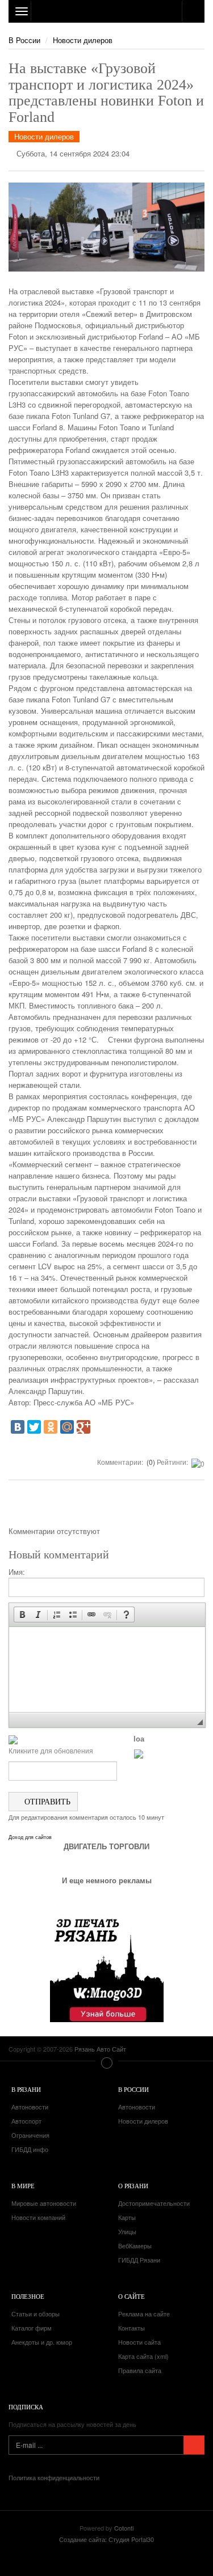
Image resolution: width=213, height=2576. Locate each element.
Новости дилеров (83, 40)
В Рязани (26, 2089)
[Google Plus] (83, 1427)
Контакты (131, 2328)
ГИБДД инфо (30, 2149)
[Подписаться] (194, 2445)
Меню (107, 2063)
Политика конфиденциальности (54, 2477)
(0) (150, 1462)
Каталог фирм (32, 2328)
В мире (23, 2186)
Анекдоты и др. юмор (42, 2342)
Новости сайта (139, 2342)
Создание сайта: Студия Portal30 (106, 2539)
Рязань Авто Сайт (106, 11)
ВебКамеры (135, 2245)
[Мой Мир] (67, 1427)
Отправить (46, 1801)
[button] (22, 1615)
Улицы (127, 2231)
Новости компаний (38, 2217)
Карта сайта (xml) (143, 2356)
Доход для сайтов (30, 1837)
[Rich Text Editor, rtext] (107, 1670)
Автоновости (30, 2107)
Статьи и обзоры (35, 2314)
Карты (127, 2217)
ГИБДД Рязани (139, 2260)
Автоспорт (26, 2121)
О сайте (131, 2296)
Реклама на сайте (144, 2314)
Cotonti (124, 2528)
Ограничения (30, 2135)
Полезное (28, 2296)
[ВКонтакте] (18, 1427)
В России (24, 40)
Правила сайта (140, 2370)
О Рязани (133, 2186)
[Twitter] (34, 1427)
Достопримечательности (154, 2203)
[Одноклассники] (51, 1427)
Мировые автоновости (44, 2203)
